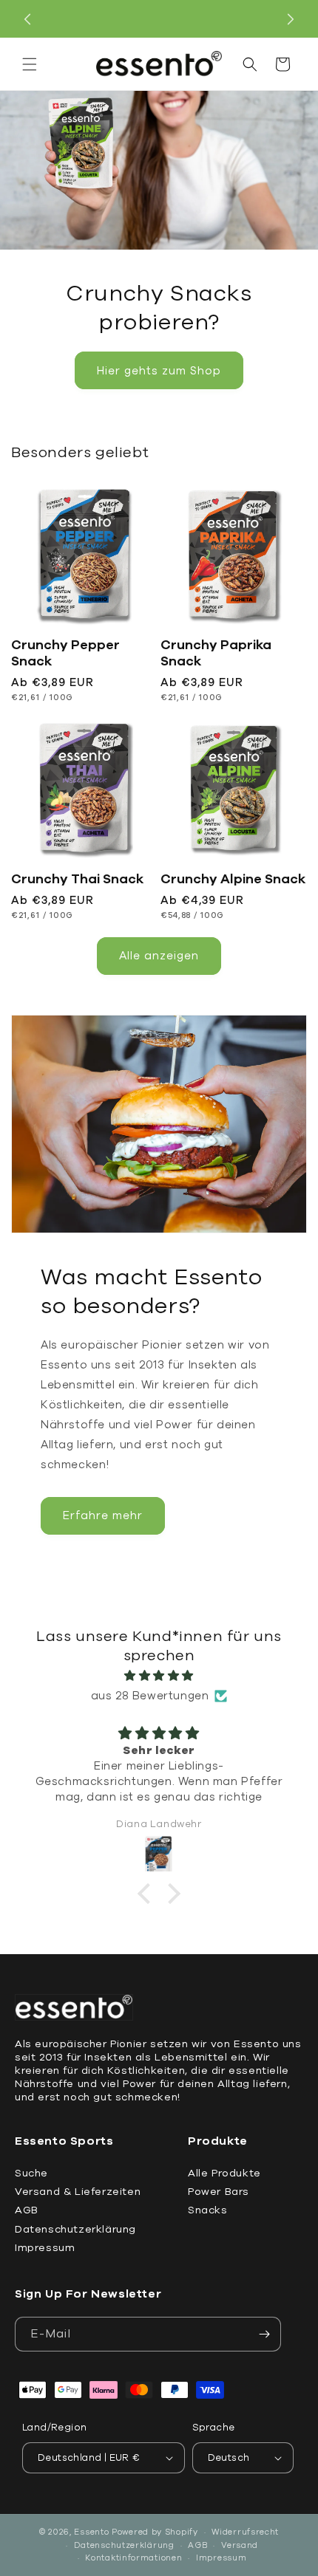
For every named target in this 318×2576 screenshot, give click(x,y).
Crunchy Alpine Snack (233, 879)
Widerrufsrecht (245, 2532)
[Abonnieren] (264, 2334)
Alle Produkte (224, 2173)
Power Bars (219, 2192)
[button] (30, 64)
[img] (159, 1676)
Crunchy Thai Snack (77, 879)
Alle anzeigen (159, 956)
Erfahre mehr (103, 1515)
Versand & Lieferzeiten (78, 2192)
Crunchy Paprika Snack (216, 653)
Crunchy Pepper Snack (65, 653)
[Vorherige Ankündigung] (27, 19)
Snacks (208, 2210)
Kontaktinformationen (133, 2558)
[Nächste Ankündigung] (291, 19)
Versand (240, 2545)
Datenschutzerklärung (75, 2229)
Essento (91, 2532)
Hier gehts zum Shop (159, 371)
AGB (27, 2210)
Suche (31, 2173)
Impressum (45, 2248)
